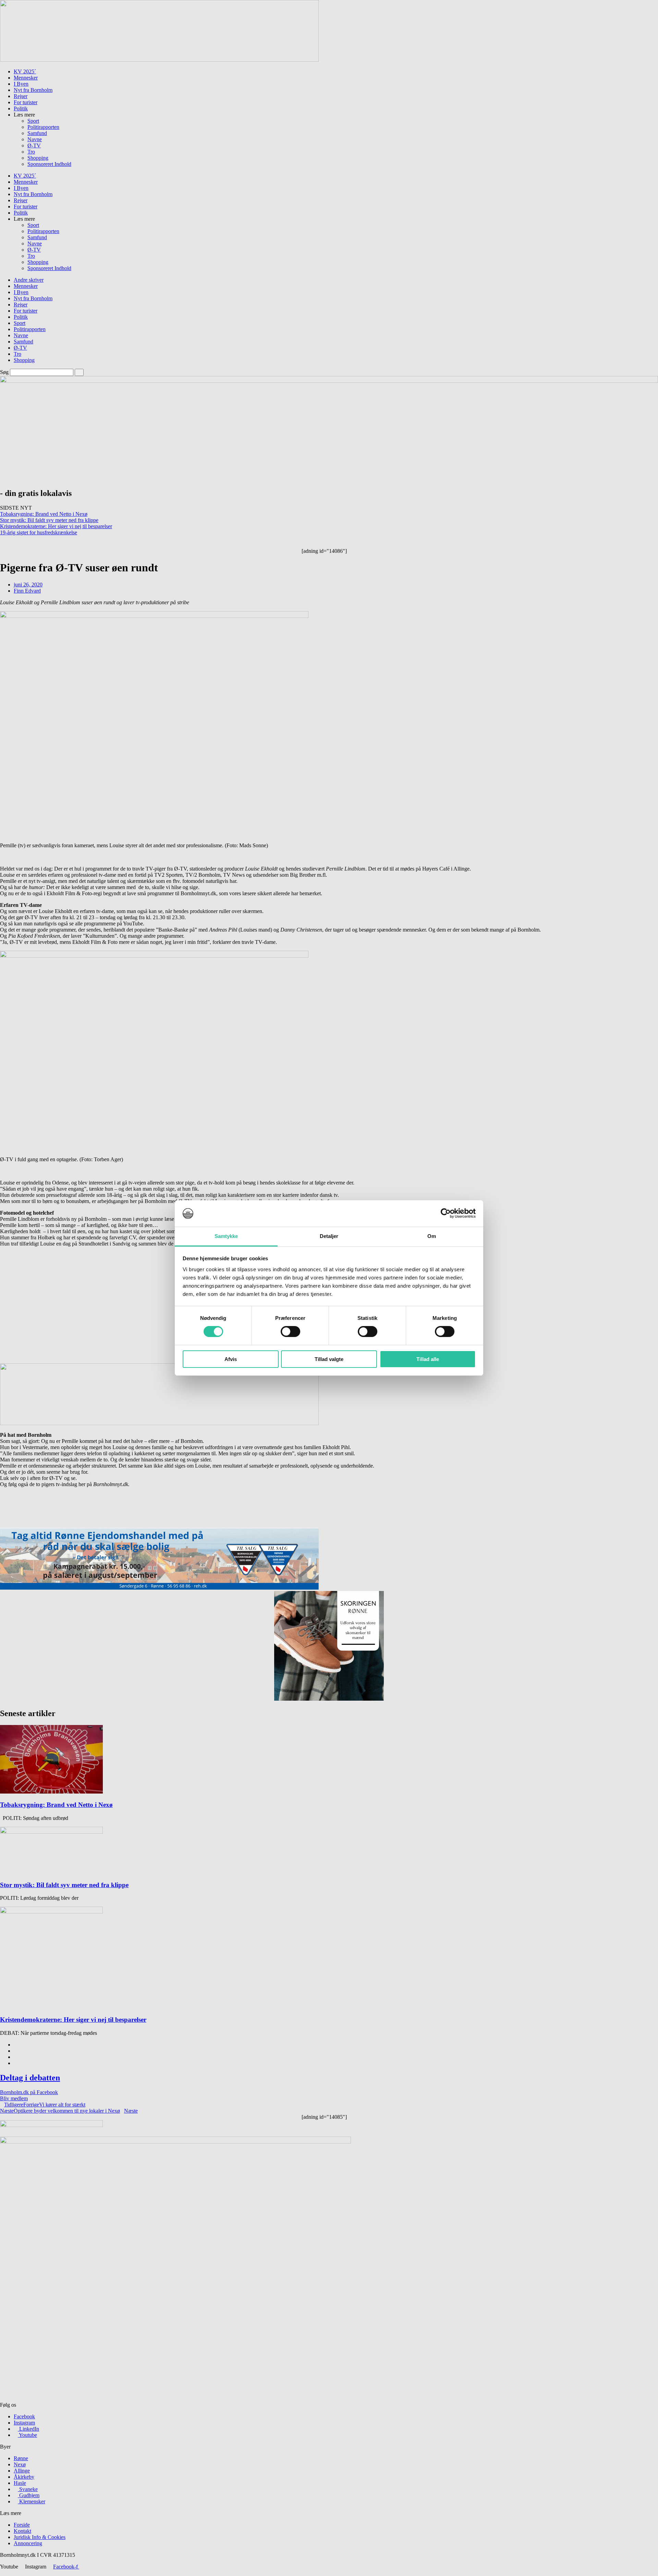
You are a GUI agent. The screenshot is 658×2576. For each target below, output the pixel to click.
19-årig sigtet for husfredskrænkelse (39, 532)
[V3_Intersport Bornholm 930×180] (159, 60)
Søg (4, 372)
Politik (21, 108)
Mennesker (26, 78)
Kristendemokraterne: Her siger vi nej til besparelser (56, 526)
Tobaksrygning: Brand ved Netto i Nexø (44, 514)
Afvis (231, 1359)
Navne (35, 139)
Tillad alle (428, 1359)
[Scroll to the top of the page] (2, 2573)
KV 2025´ (25, 71)
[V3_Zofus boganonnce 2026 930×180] (159, 1423)
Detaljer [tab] (329, 1236)
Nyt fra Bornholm (33, 90)
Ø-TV (34, 145)
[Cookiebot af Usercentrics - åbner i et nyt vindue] (446, 1213)
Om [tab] (432, 1236)
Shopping (38, 158)
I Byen (21, 84)
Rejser (21, 96)
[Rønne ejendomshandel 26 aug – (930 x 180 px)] (159, 1588)
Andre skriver (29, 280)
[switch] (290, 1332)
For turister (26, 102)
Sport (33, 121)
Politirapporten (43, 127)
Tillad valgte (329, 1359)
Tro (31, 152)
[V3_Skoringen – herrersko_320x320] (329, 1699)
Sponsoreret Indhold (49, 164)
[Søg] (79, 372)
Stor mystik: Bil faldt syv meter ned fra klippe (49, 520)
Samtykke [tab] (226, 1236)
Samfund (37, 133)
